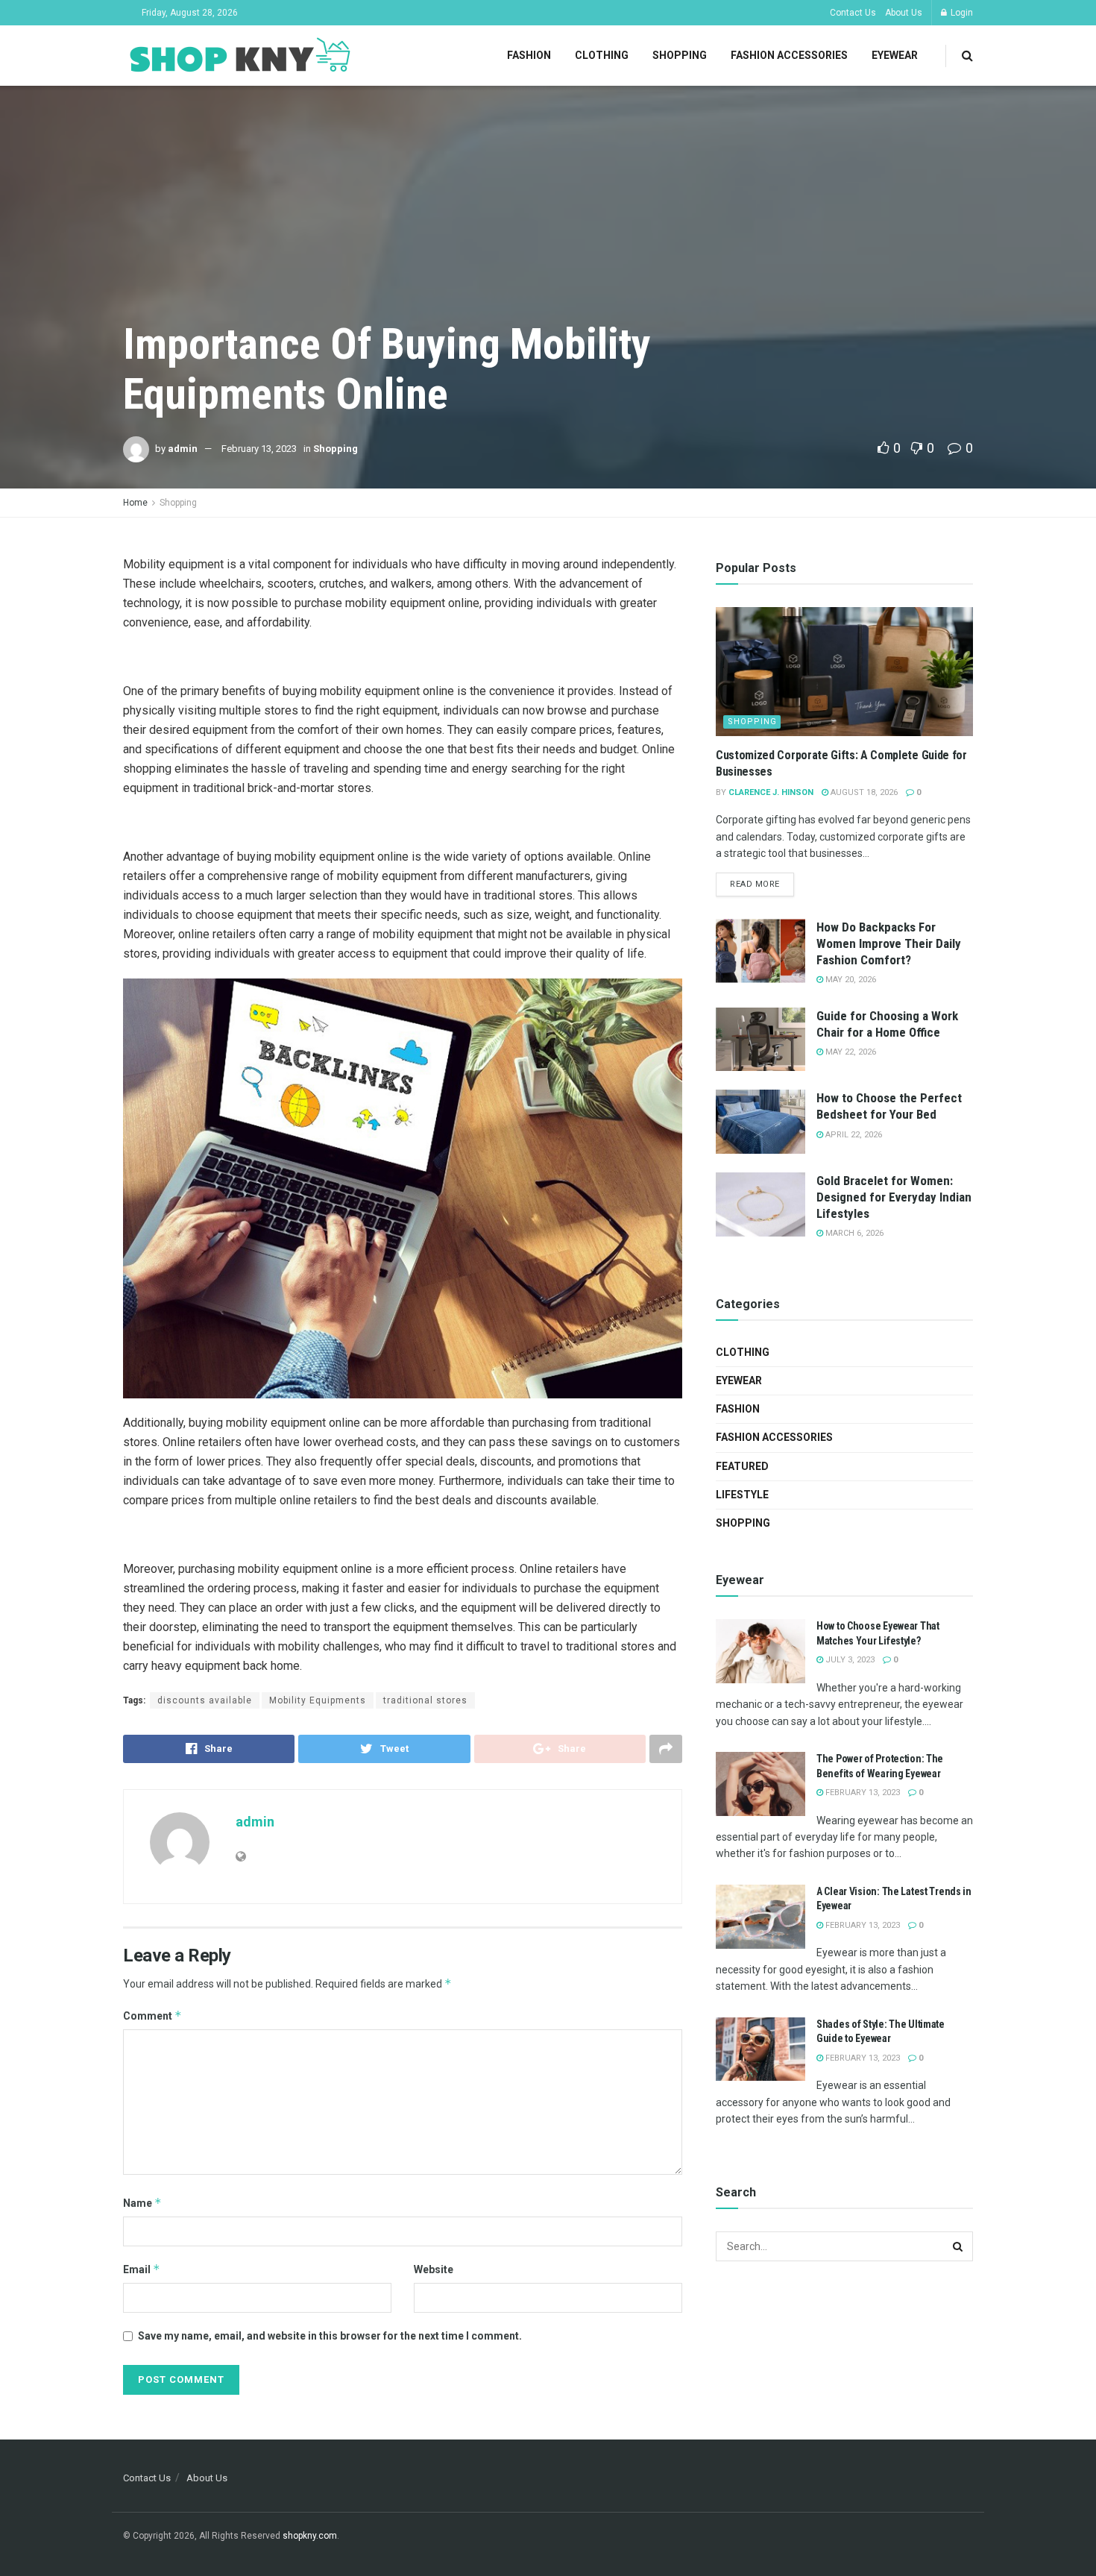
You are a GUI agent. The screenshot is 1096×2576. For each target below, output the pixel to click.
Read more (755, 884)
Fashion (529, 55)
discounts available (205, 1700)
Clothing (602, 55)
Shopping (680, 55)
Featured (742, 1466)
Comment (152, 2016)
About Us (904, 13)
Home (135, 503)
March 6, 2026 (853, 1233)
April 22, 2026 (853, 1135)
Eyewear (895, 55)
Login (961, 13)
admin (183, 449)
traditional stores (425, 1700)
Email (142, 2269)
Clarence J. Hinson (771, 792)
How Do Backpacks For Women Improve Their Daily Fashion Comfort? (889, 943)
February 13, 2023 (259, 449)
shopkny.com (310, 2536)
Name (142, 2203)
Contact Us (853, 13)
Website (434, 2269)
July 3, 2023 (849, 1660)
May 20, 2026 (850, 980)
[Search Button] (958, 2246)
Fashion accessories (789, 55)
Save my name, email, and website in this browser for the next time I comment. (330, 2336)
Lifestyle (742, 1495)
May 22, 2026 (850, 1052)
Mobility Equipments (318, 1700)
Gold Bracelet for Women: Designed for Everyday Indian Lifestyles (894, 1197)
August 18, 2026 (863, 792)
